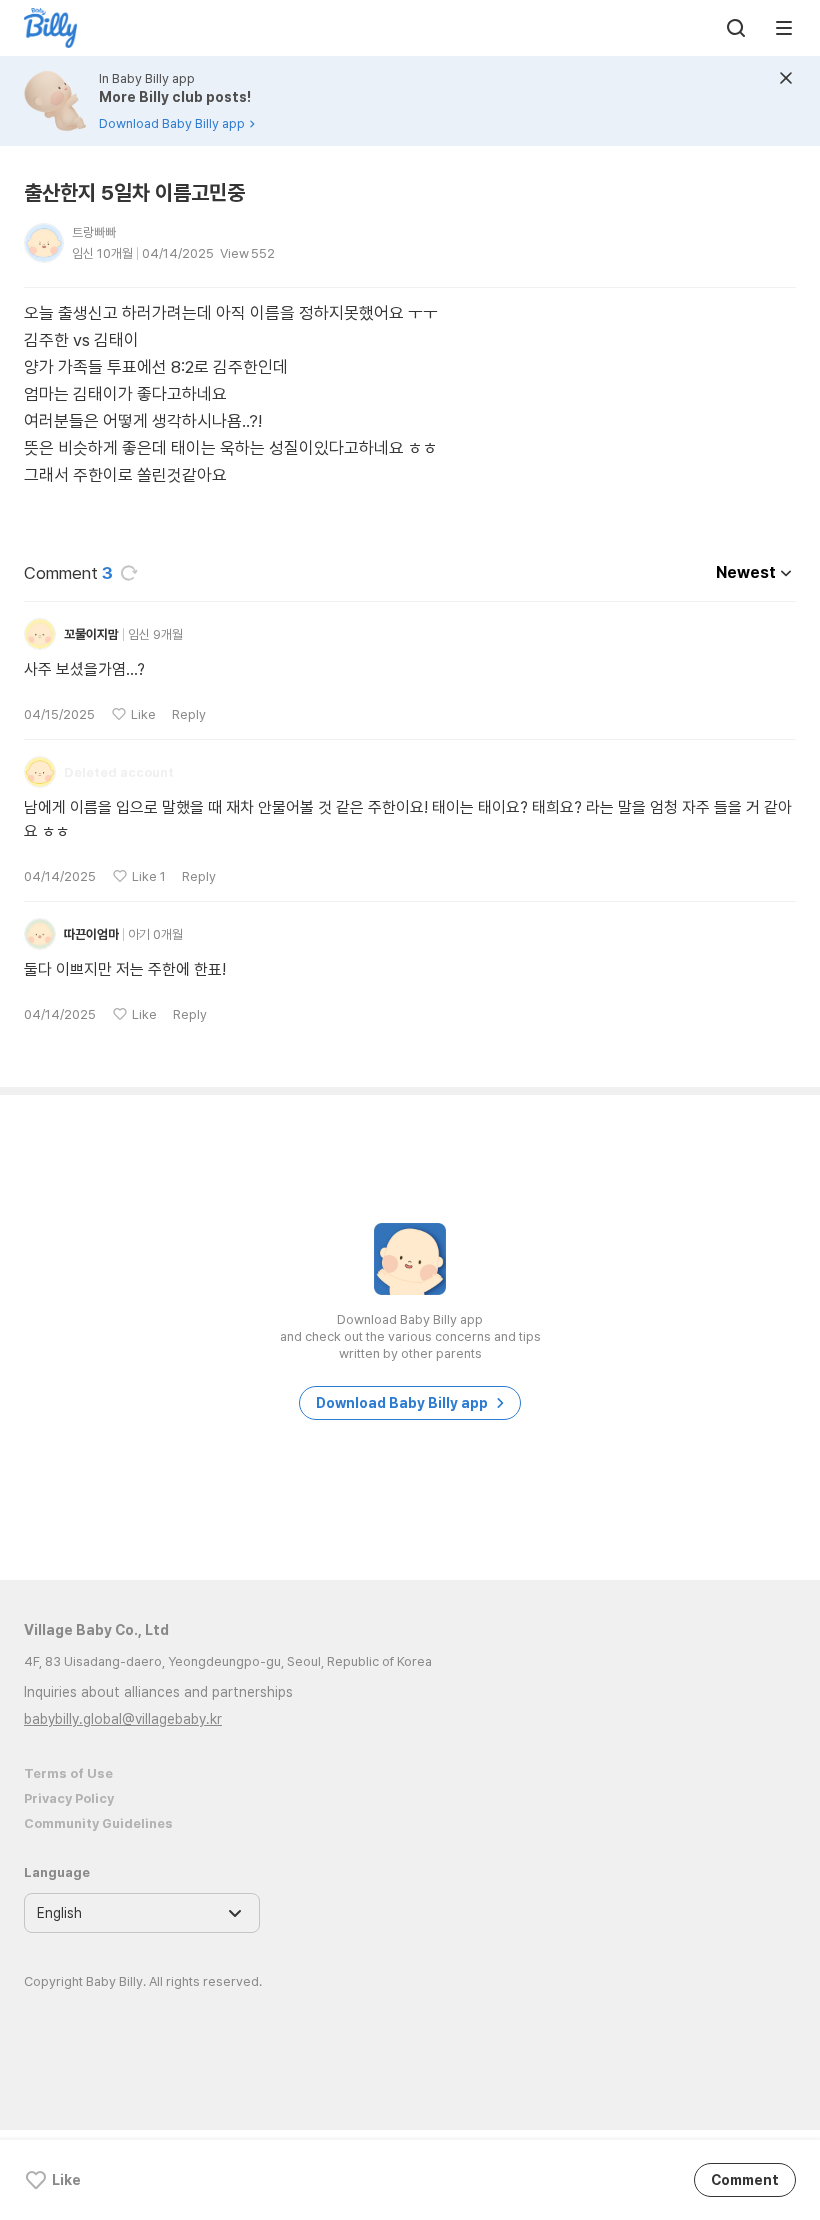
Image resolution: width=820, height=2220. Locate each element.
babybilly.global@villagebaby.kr (123, 1719)
